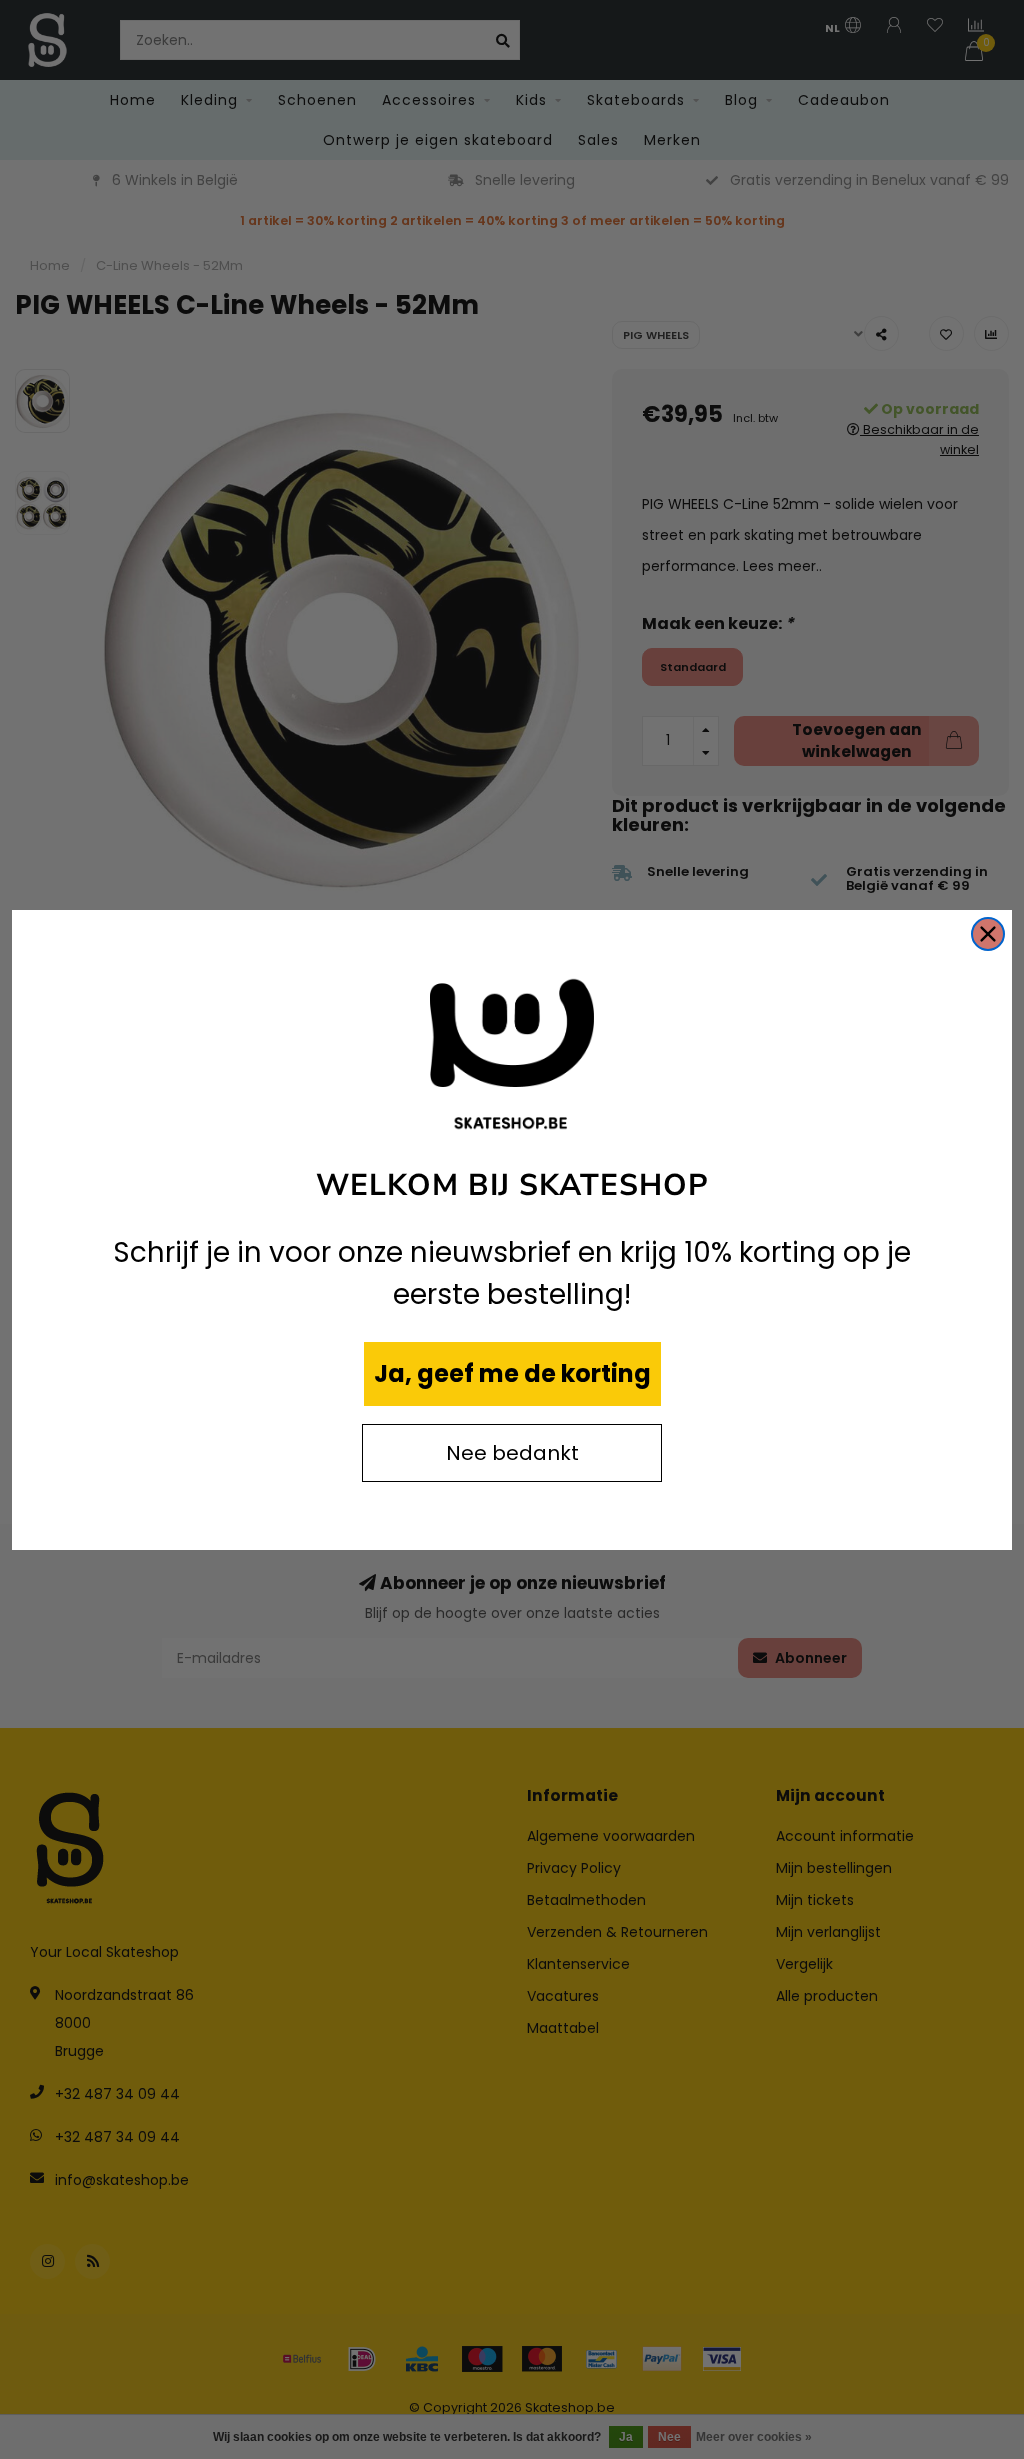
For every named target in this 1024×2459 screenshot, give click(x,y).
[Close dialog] (988, 934)
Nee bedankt (512, 1453)
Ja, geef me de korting (512, 1373)
